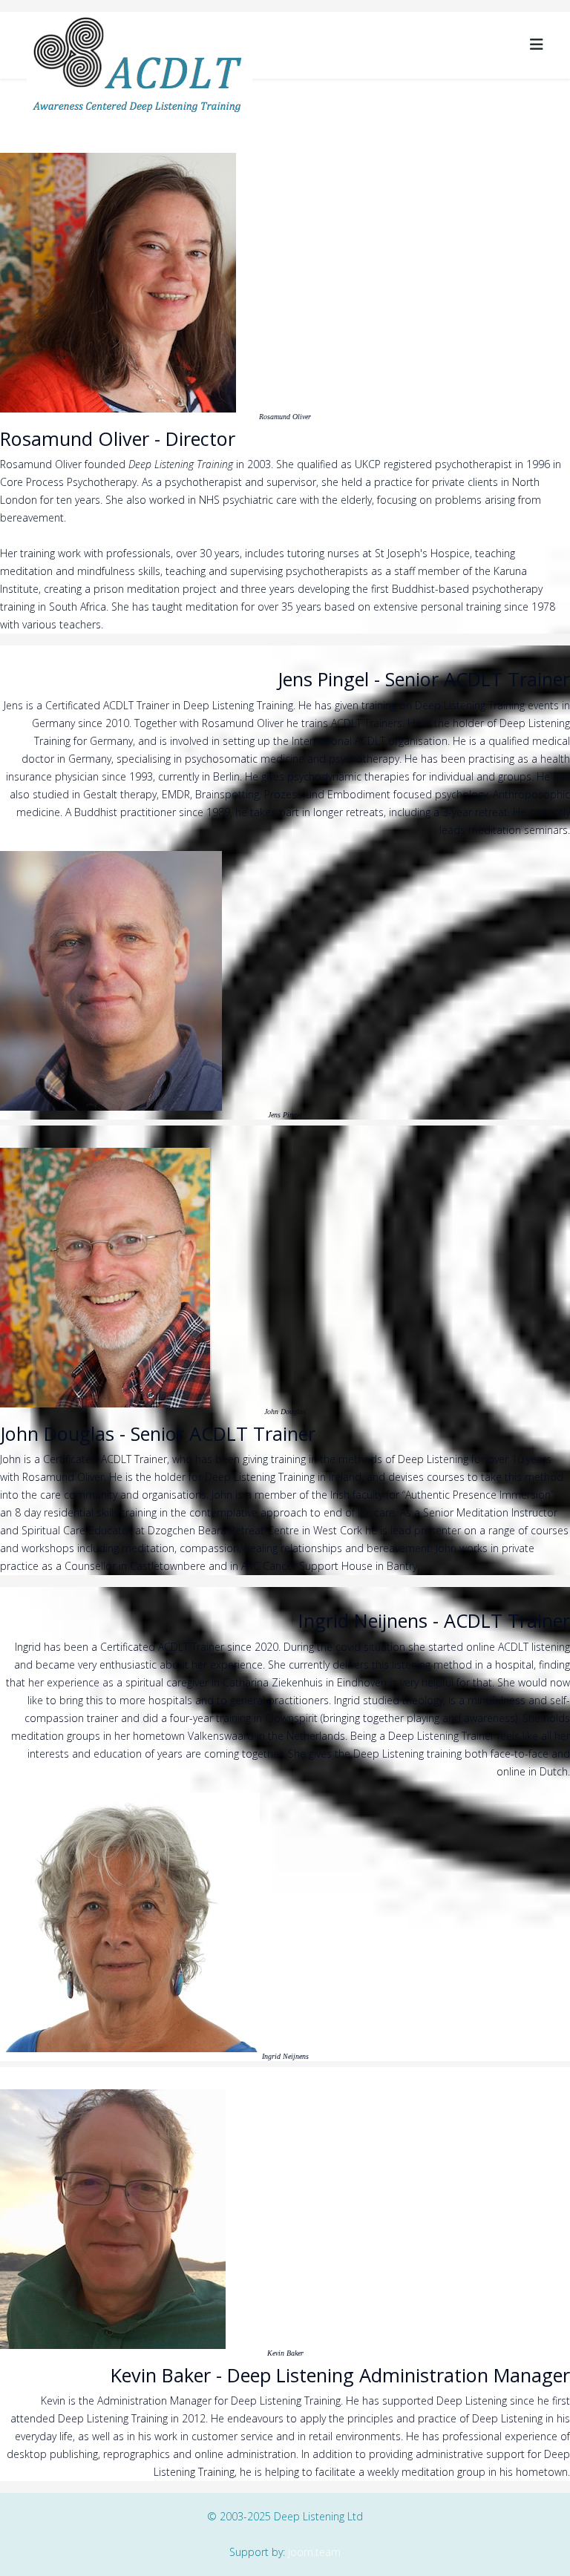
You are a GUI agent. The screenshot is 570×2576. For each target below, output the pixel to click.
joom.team (314, 2552)
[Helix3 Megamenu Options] (537, 44)
